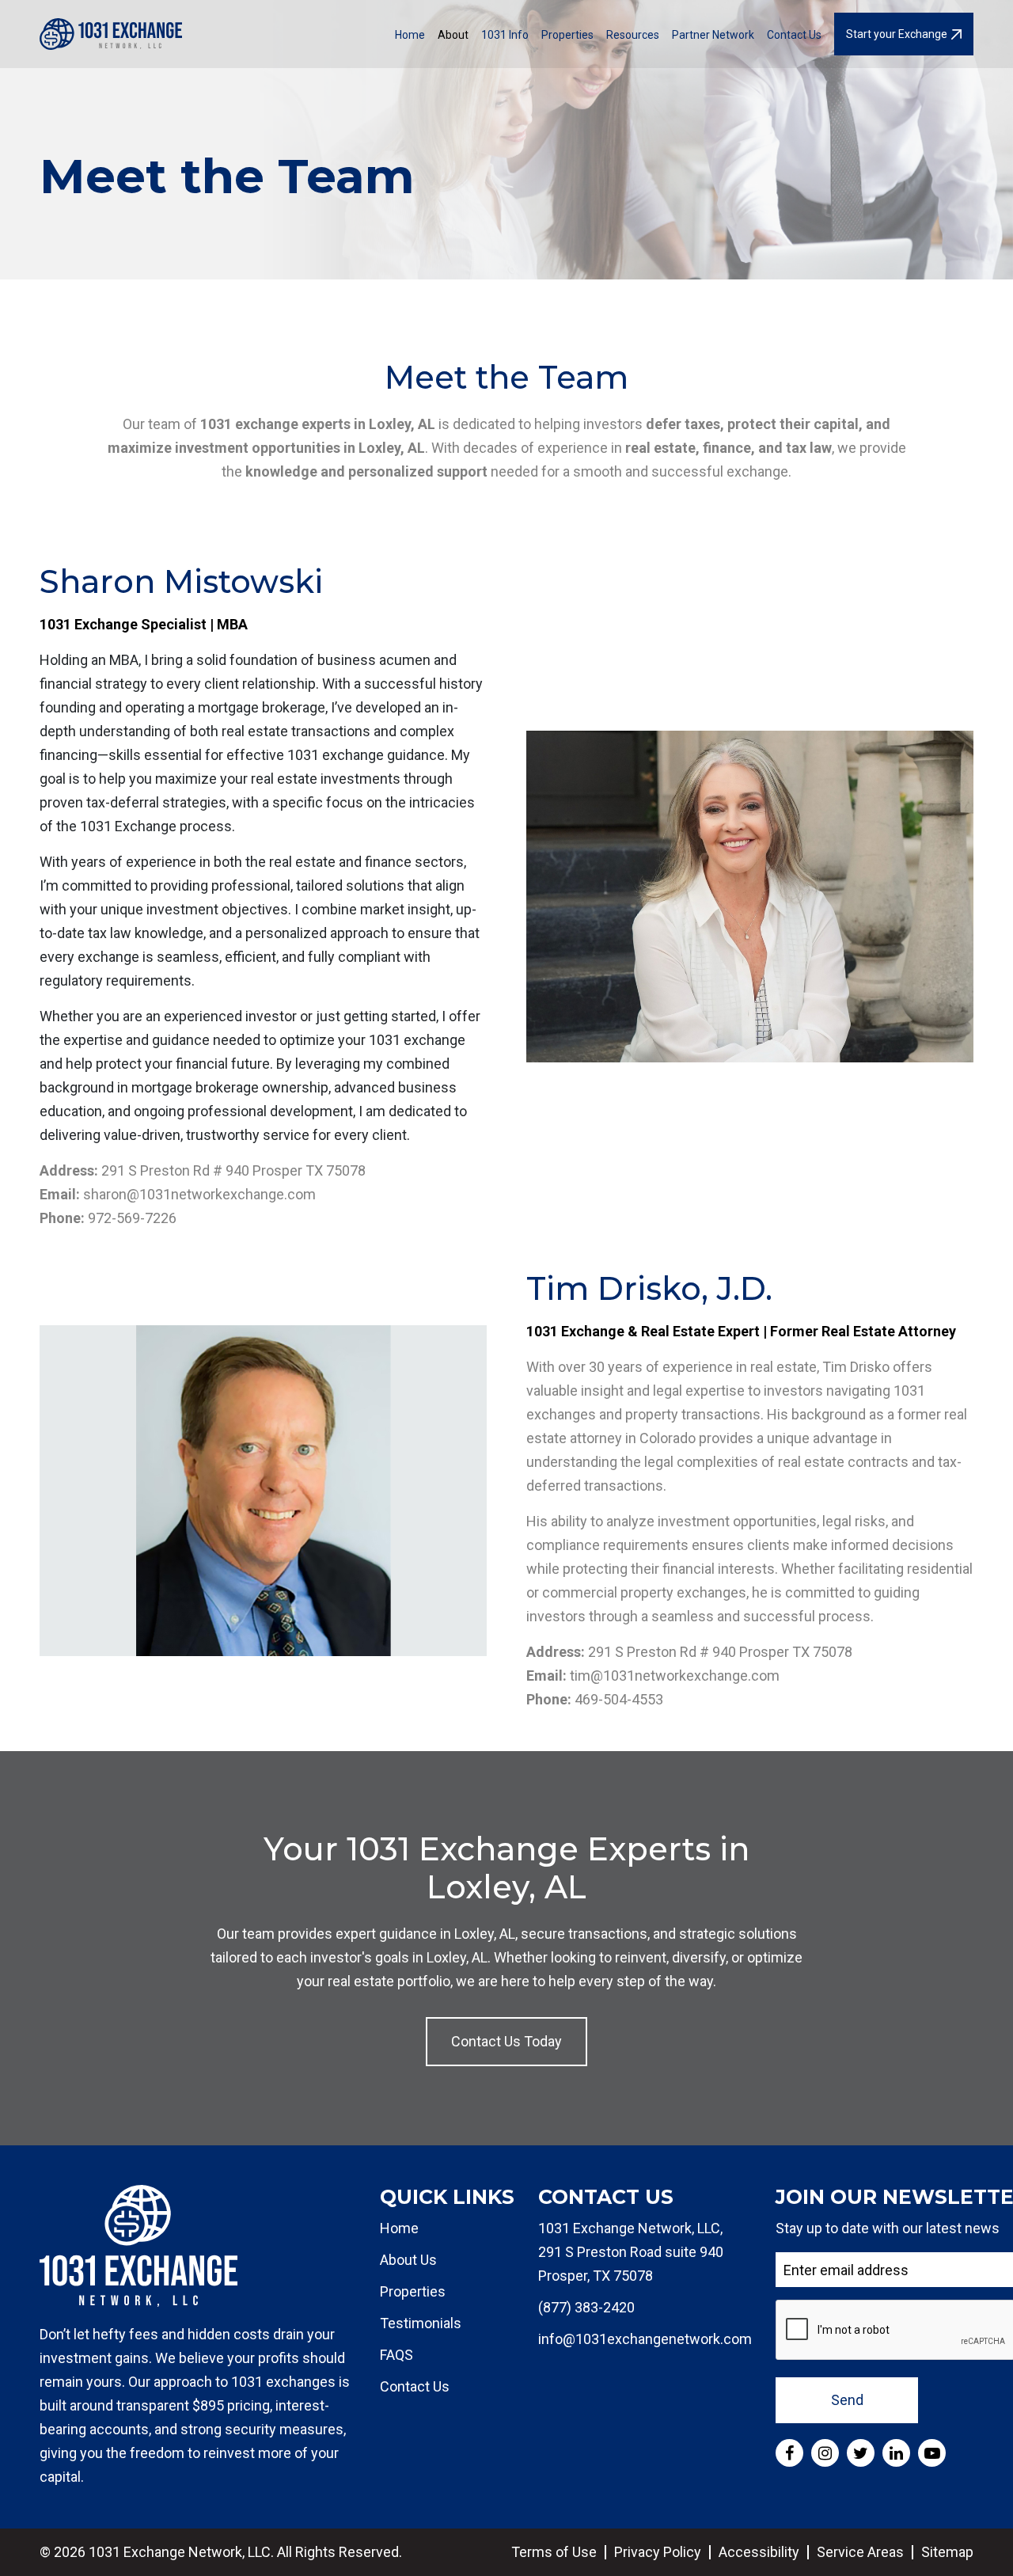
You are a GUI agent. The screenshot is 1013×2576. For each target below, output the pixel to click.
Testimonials (421, 2323)
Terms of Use (554, 2552)
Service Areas (860, 2552)
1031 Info (505, 35)
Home (410, 35)
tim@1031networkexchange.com (675, 1676)
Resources (633, 35)
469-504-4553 (619, 1699)
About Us (408, 2260)
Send (847, 2400)
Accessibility (759, 2552)
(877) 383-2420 (586, 2307)
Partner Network (713, 35)
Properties (567, 35)
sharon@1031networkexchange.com (199, 1194)
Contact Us (794, 35)
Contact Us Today (506, 2041)
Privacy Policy (658, 2552)
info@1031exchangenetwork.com (645, 2339)
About (453, 35)
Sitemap (947, 2552)
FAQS (396, 2355)
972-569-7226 (132, 1218)
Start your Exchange (897, 34)
